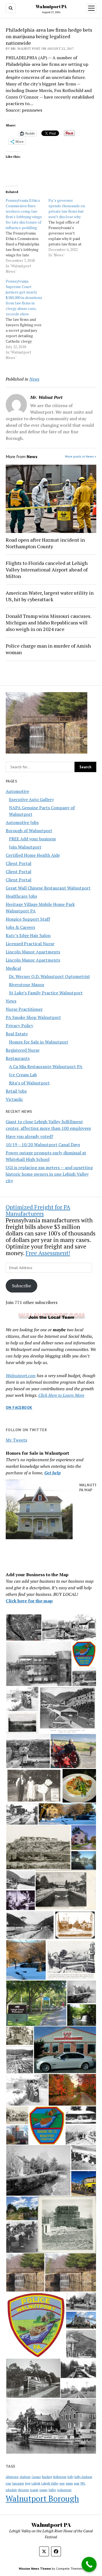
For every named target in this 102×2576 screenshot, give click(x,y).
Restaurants (18, 1058)
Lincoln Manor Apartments (33, 952)
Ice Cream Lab (23, 1075)
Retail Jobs (16, 1091)
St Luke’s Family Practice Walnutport (46, 993)
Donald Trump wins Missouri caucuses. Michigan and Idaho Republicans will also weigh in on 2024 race (48, 622)
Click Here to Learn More (61, 1395)
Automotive (17, 791)
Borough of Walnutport (29, 831)
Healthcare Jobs (21, 896)
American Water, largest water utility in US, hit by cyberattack (50, 596)
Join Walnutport (25, 847)
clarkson (25, 2477)
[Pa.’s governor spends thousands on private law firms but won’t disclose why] (70, 228)
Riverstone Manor (27, 985)
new (62, 2483)
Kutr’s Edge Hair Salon (28, 935)
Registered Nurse (23, 1050)
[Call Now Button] (89, 2564)
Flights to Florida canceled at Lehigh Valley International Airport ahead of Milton (47, 570)
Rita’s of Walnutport (29, 1083)
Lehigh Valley (50, 2483)
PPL (83, 2483)
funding (47, 2477)
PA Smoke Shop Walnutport (33, 1017)
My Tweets (16, 1440)
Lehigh (36, 2483)
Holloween (60, 2477)
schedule (11, 2490)
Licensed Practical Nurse (30, 944)
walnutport (64, 2490)
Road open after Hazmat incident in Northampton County (45, 543)
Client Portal (18, 863)
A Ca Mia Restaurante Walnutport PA (46, 1066)
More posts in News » (81, 456)
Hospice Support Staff (28, 919)
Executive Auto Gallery (31, 799)
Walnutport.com (21, 1376)
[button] (24, 1628)
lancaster (18, 2483)
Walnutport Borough (42, 2498)
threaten (23, 2490)
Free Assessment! (48, 1253)
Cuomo (36, 2477)
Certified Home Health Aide (33, 855)
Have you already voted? (30, 1136)
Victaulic (14, 1099)
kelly (70, 2477)
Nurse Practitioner (24, 1009)
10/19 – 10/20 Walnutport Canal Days (43, 1145)
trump (43, 2490)
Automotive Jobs (22, 822)
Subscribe (21, 1286)
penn (69, 2483)
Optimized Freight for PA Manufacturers (38, 1210)
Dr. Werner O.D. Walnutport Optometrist (50, 976)
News (11, 1001)
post (77, 2483)
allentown (12, 2477)
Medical (13, 968)
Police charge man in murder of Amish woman (48, 649)
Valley (52, 2490)
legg (28, 2483)
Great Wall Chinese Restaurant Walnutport (48, 888)
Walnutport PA (51, 7)
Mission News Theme (35, 2568)
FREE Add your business (32, 839)
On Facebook (19, 1407)
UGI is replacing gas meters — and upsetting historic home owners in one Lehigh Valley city (49, 1174)
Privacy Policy (19, 1025)
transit (34, 2490)
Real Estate (17, 1034)
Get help (52, 1473)
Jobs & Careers (20, 927)
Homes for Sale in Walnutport (39, 1042)
